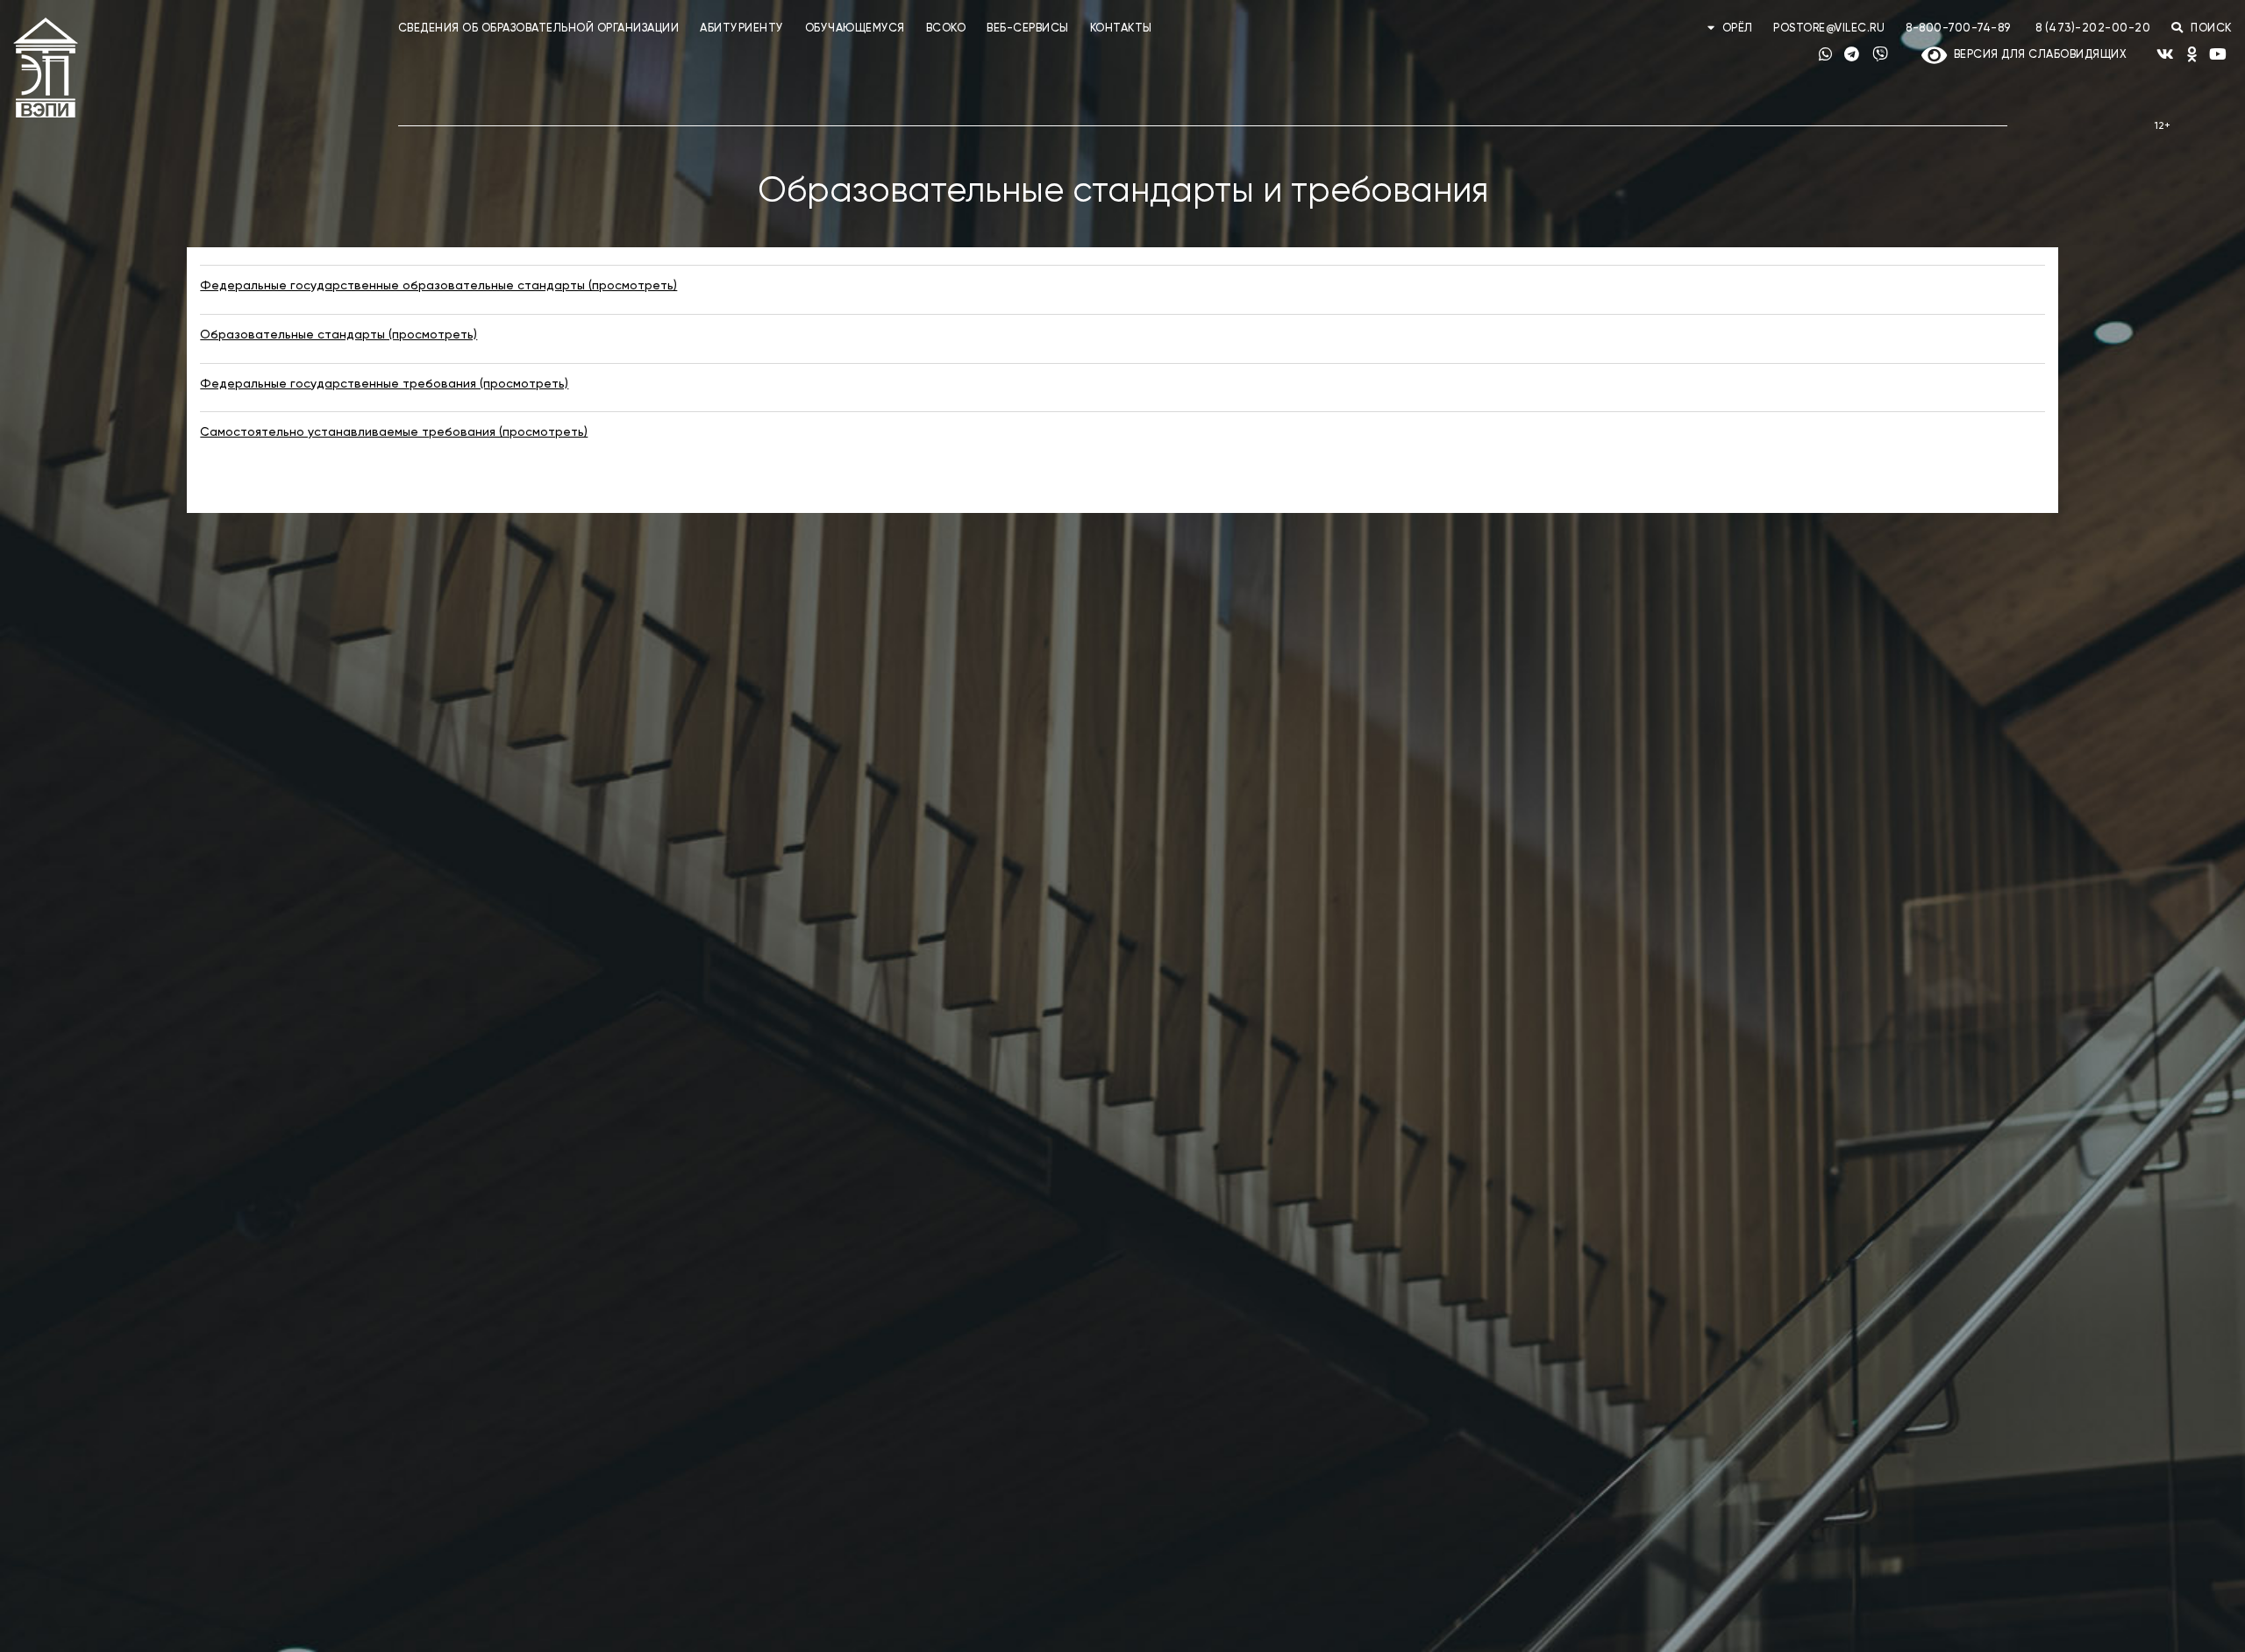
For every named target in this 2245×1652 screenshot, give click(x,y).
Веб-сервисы (1028, 28)
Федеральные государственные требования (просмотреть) (384, 384)
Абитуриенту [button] (742, 28)
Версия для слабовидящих (2037, 55)
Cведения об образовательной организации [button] (539, 28)
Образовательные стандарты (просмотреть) (339, 335)
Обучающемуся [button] (855, 28)
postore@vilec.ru (1829, 28)
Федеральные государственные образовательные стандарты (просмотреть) (438, 286)
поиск (2210, 28)
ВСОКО (946, 28)
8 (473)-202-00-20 (2093, 28)
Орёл (1737, 28)
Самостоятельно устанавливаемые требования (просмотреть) (394, 432)
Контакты (1121, 28)
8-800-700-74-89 (1958, 28)
